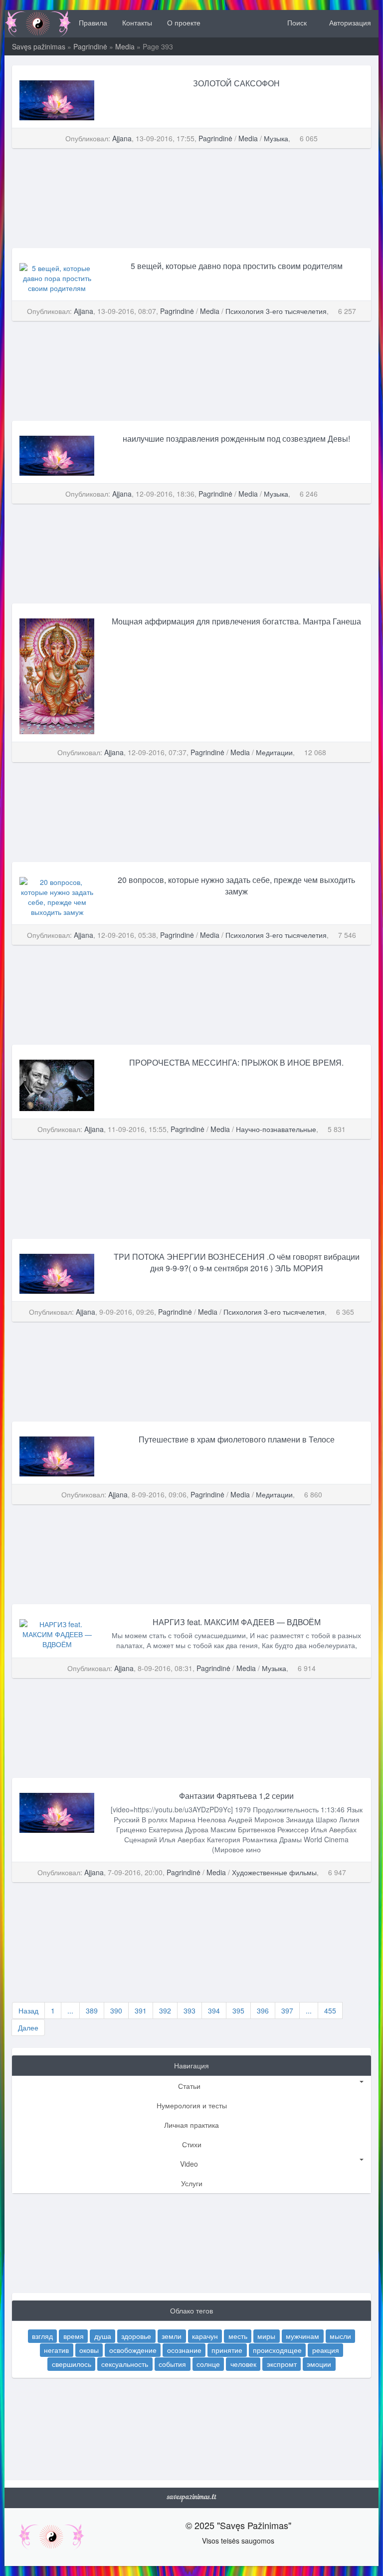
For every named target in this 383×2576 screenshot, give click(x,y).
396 (263, 2010)
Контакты (137, 22)
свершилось (72, 2363)
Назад (28, 2010)
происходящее (277, 2349)
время (74, 2335)
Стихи (192, 2144)
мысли (340, 2335)
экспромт (282, 2363)
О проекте (184, 22)
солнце (208, 2363)
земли (172, 2335)
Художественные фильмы (274, 1872)
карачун (205, 2335)
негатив (56, 2349)
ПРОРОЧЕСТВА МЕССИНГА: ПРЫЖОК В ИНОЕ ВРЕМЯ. (236, 1062)
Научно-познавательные (276, 1129)
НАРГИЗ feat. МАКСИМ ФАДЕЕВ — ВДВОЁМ (237, 1622)
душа (103, 2335)
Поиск (296, 22)
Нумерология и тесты (192, 2105)
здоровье (136, 2335)
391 (141, 2010)
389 (92, 2010)
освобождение (133, 2349)
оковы (89, 2349)
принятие (227, 2349)
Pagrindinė (90, 46)
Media (125, 46)
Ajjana (122, 138)
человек (243, 2363)
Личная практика (191, 2125)
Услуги (192, 2183)
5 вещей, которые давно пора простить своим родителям (237, 266)
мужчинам (302, 2335)
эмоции (319, 2363)
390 (116, 2010)
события (172, 2363)
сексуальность (125, 2363)
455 (330, 2010)
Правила (93, 22)
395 (238, 2010)
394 (214, 2010)
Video (189, 2164)
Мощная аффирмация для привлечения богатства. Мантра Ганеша (236, 621)
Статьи (189, 2086)
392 (165, 2010)
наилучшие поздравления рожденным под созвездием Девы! (236, 438)
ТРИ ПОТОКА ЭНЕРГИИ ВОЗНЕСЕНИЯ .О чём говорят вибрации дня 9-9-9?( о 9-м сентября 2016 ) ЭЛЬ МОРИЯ (237, 1262)
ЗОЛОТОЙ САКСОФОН (236, 83)
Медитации (274, 752)
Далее (28, 2027)
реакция (326, 2349)
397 (287, 2010)
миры (266, 2335)
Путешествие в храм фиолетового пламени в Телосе (237, 1439)
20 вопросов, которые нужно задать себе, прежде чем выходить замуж (236, 885)
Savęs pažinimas (39, 46)
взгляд (42, 2335)
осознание (184, 2349)
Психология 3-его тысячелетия (276, 311)
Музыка (276, 138)
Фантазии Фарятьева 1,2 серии (236, 1796)
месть (238, 2335)
